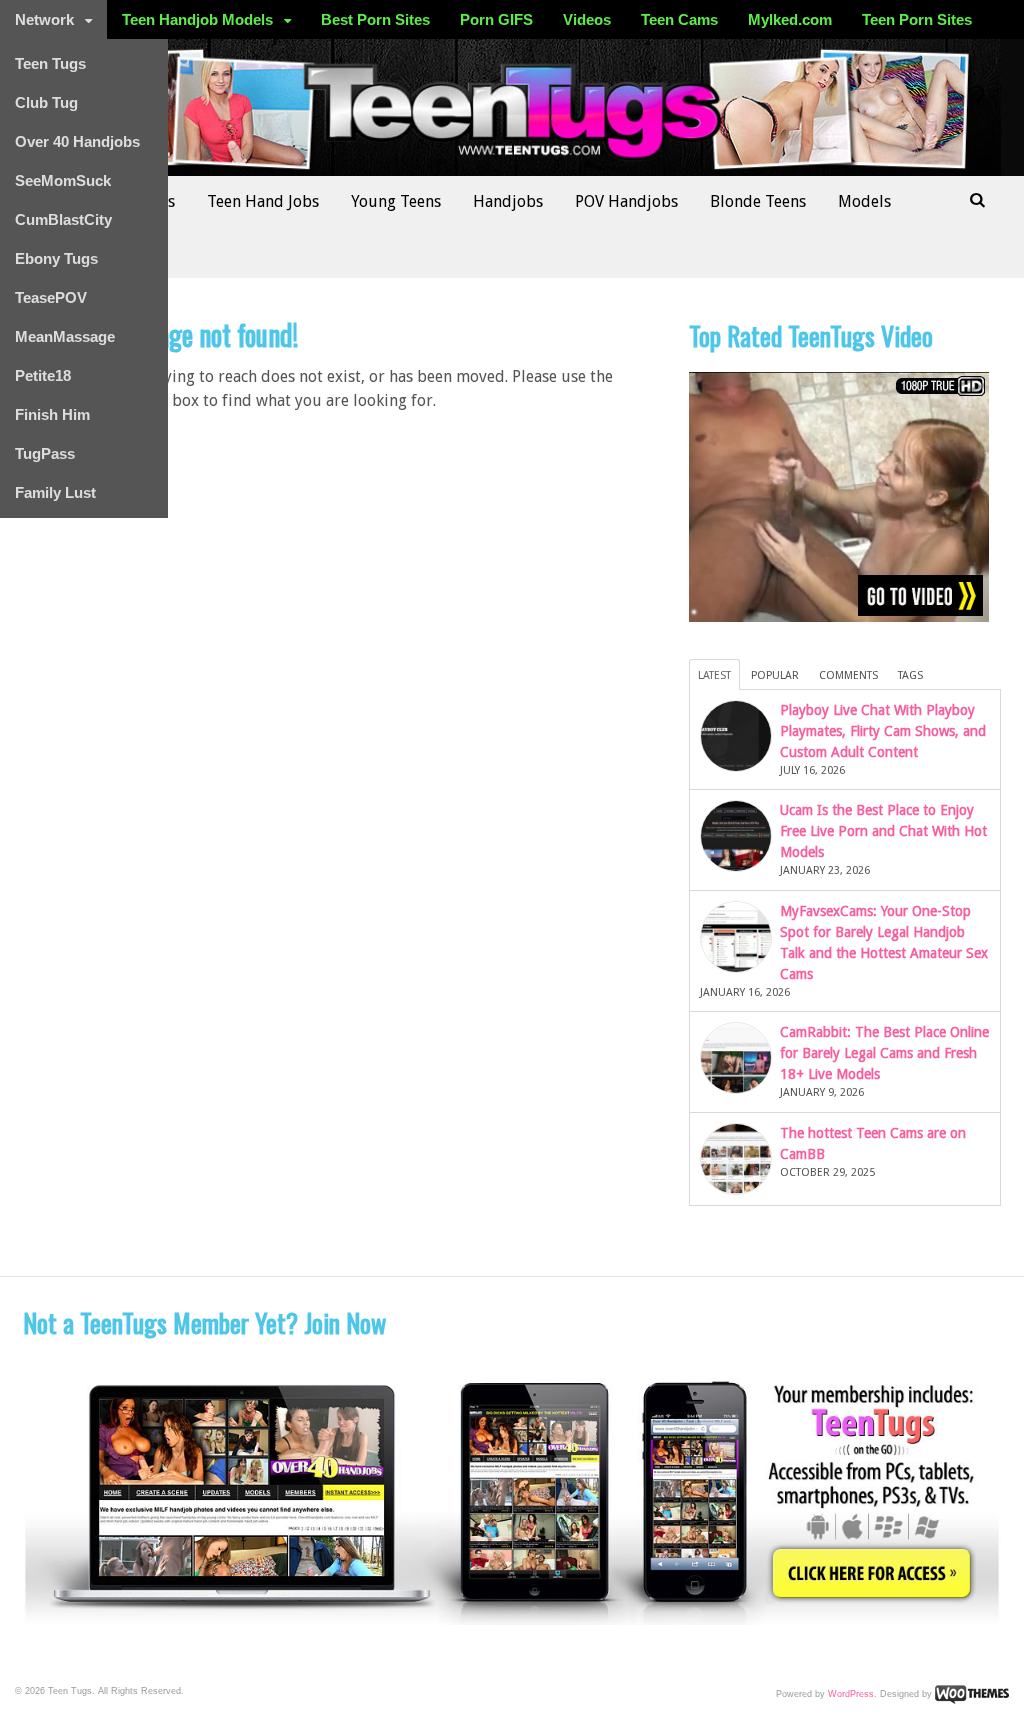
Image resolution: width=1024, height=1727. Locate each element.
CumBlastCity (63, 219)
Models (864, 201)
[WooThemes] (972, 1694)
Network (44, 19)
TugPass (45, 453)
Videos (587, 19)
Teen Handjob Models (197, 19)
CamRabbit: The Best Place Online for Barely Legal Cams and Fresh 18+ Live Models (884, 1053)
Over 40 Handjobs (77, 141)
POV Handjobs (626, 201)
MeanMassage (65, 336)
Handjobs (508, 201)
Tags (910, 675)
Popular (775, 675)
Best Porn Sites (375, 19)
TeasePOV (51, 297)
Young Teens (396, 201)
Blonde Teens (758, 201)
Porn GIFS (496, 19)
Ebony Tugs (56, 258)
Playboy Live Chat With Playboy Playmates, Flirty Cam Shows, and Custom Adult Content (883, 731)
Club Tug (46, 102)
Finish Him (52, 414)
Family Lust (55, 492)
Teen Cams (679, 19)
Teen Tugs (50, 63)
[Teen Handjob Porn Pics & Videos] (512, 165)
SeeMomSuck (63, 180)
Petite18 (43, 375)
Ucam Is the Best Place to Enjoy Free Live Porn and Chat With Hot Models (883, 831)
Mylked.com (790, 19)
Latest (714, 675)
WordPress (851, 1694)
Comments (848, 675)
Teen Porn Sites (917, 19)
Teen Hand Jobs (263, 201)
